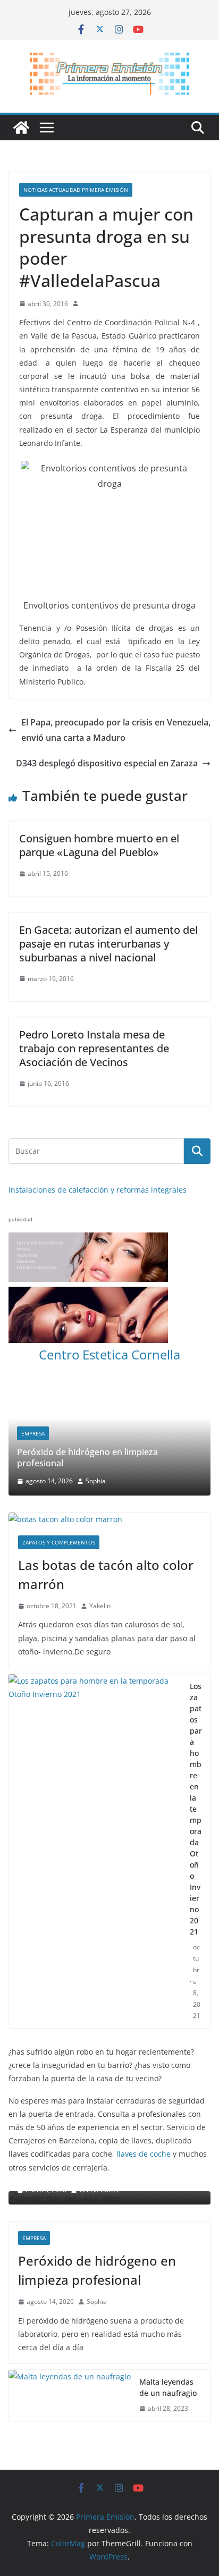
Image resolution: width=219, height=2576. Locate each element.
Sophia (96, 1481)
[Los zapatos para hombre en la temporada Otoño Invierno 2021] (95, 1851)
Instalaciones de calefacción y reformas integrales (98, 1190)
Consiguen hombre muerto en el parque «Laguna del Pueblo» (99, 845)
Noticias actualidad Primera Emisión (76, 190)
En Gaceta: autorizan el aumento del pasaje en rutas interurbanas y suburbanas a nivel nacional (108, 944)
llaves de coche (144, 2154)
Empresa (33, 1433)
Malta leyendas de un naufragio (168, 2387)
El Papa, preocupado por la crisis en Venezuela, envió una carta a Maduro (116, 730)
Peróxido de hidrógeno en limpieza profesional (87, 1458)
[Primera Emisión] (21, 128)
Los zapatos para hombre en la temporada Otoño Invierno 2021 (196, 1809)
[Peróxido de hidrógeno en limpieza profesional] (109, 1390)
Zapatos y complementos (59, 1542)
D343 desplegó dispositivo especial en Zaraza (107, 763)
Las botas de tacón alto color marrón (106, 1574)
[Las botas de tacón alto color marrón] (109, 1519)
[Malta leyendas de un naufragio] (70, 2395)
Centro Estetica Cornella (109, 1354)
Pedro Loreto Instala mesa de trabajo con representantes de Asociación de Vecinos (94, 1048)
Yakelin (100, 1606)
